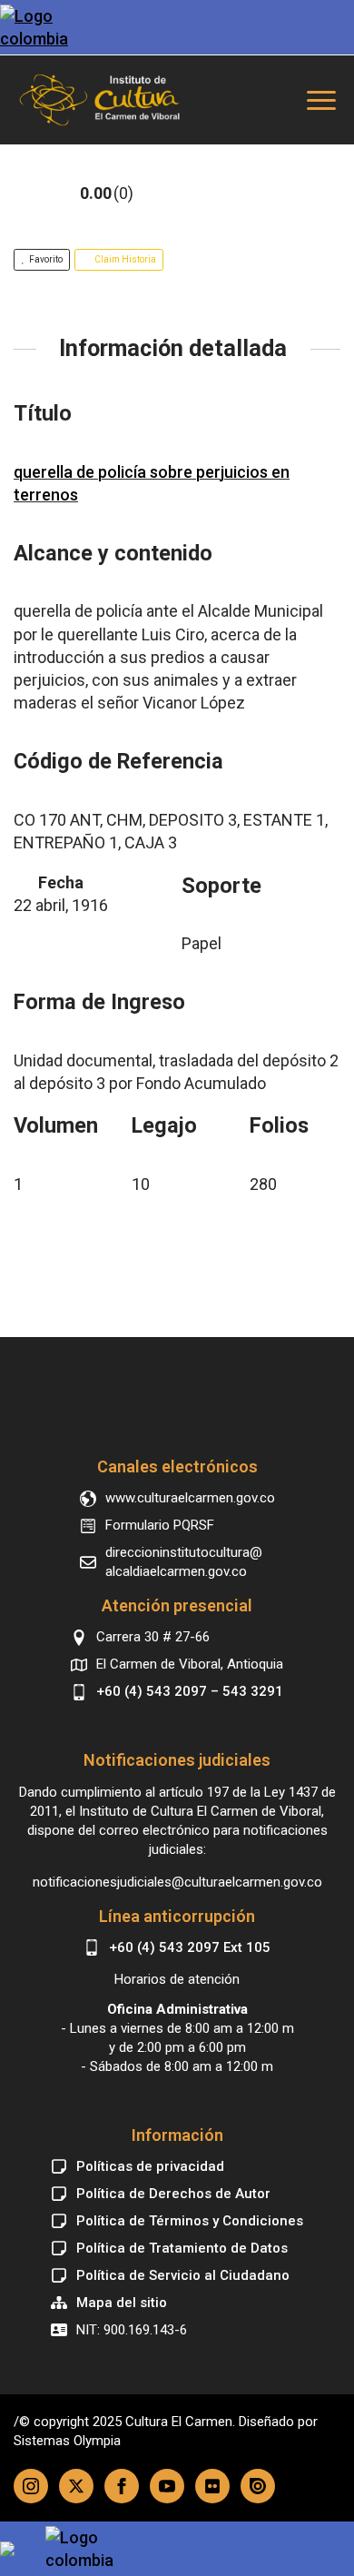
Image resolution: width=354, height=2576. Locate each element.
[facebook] (122, 2486)
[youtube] (167, 2486)
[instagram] (31, 2486)
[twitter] (76, 2486)
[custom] (212, 2486)
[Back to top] (177, 1401)
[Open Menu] (321, 100)
